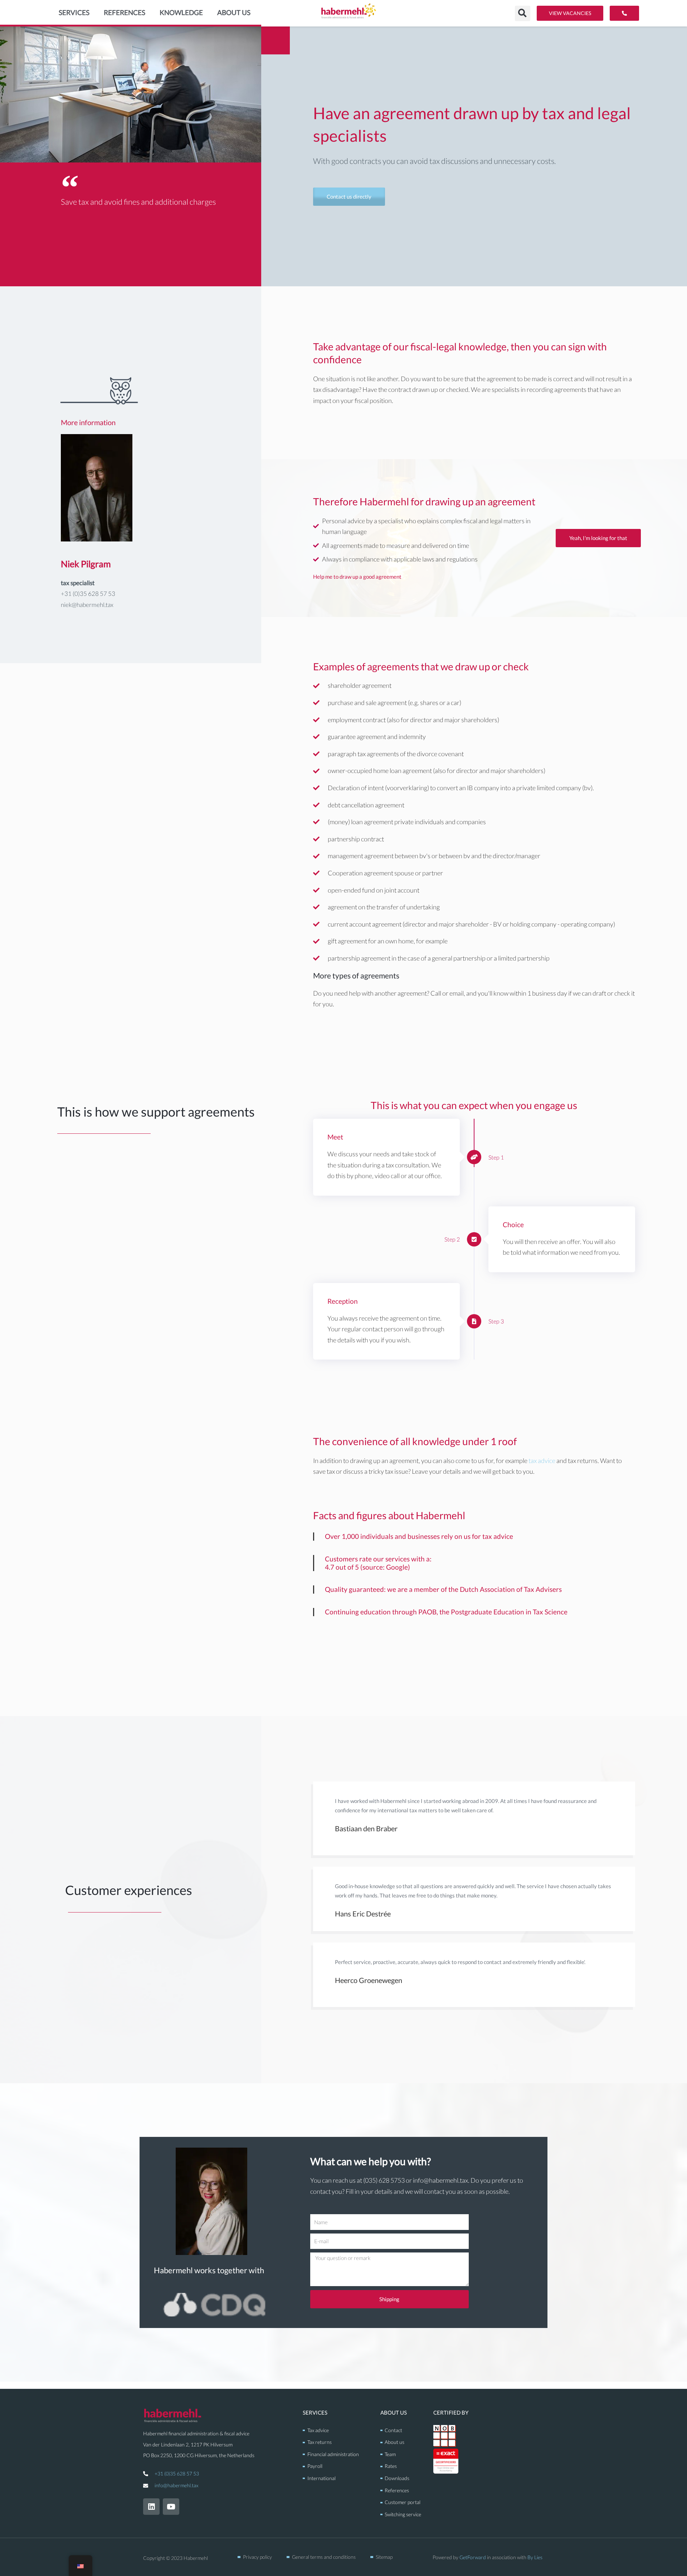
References (125, 12)
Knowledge (181, 12)
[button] (523, 13)
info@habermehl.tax (176, 2485)
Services (74, 12)
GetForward (473, 2557)
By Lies (535, 2557)
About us (234, 12)
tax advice (542, 1460)
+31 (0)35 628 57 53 (177, 2473)
